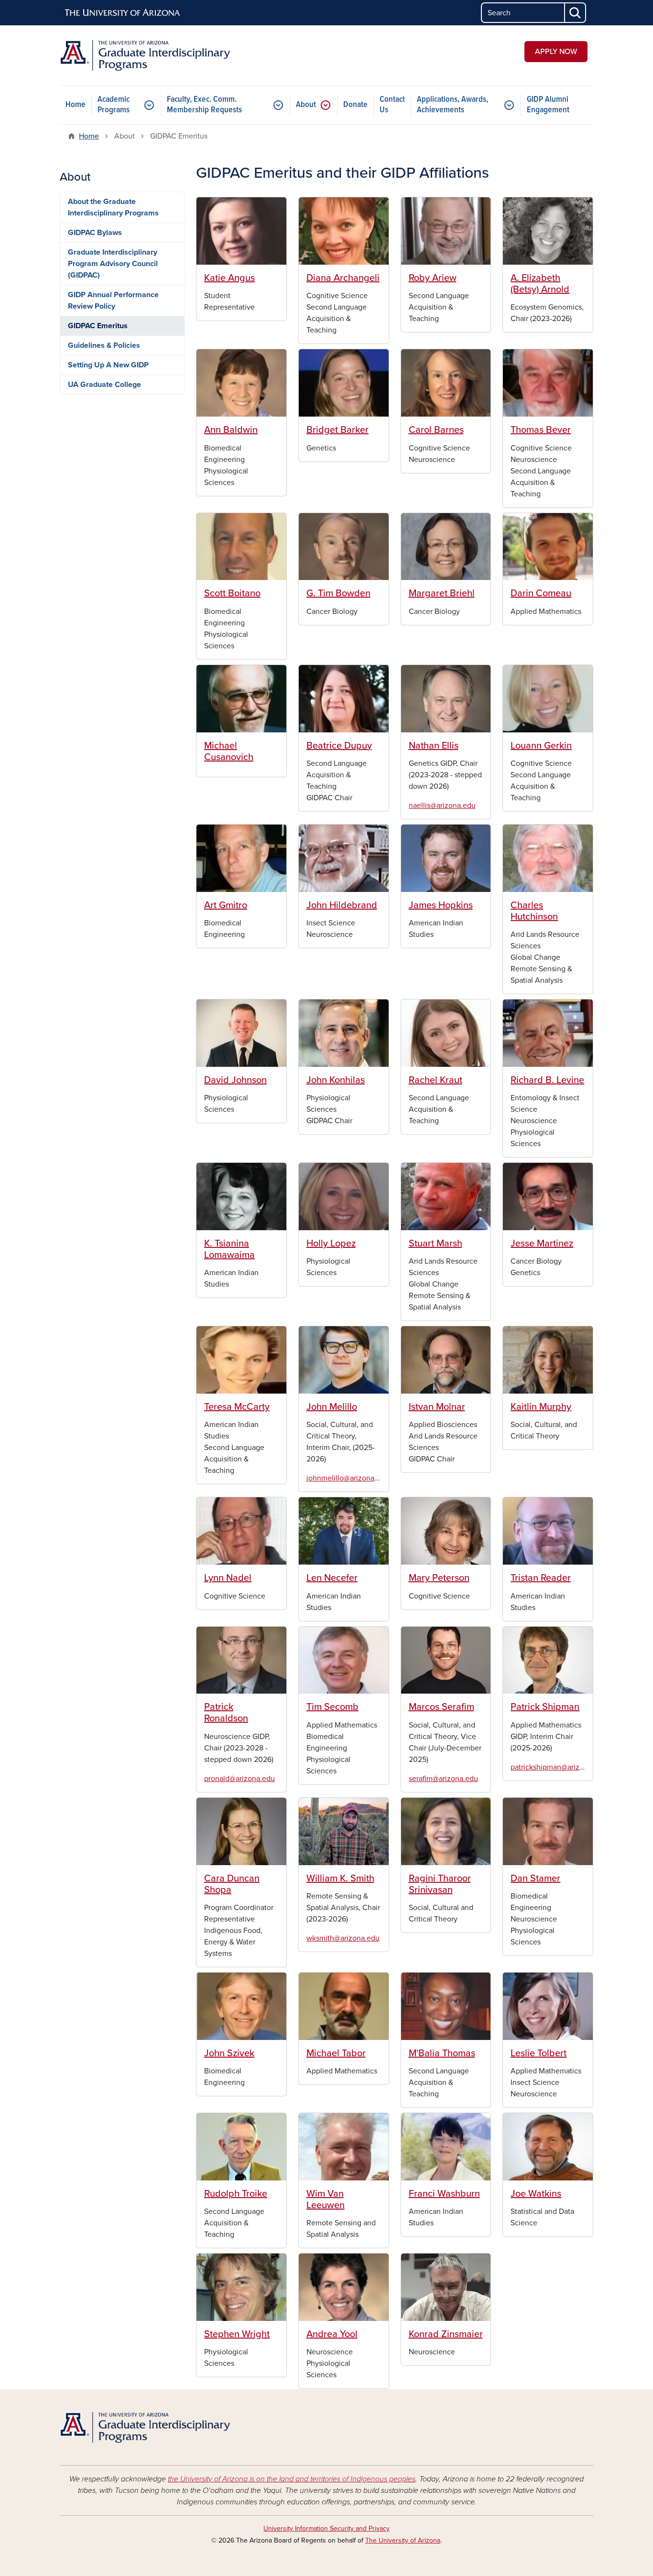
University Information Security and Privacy (326, 2528)
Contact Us (392, 105)
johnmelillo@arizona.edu (348, 1478)
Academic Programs (114, 105)
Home (76, 105)
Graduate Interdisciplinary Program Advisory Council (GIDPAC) (113, 264)
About (306, 105)
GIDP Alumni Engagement (548, 105)
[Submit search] (576, 13)
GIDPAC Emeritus (98, 326)
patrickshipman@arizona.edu (559, 1767)
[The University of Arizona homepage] (123, 13)
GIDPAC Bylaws (95, 233)
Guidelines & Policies (104, 345)
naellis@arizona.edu (442, 805)
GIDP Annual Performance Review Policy (113, 301)
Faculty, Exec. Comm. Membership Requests (204, 105)
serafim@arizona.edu (443, 1779)
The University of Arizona (403, 2540)
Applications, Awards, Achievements (452, 105)
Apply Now (556, 52)
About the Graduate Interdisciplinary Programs (113, 207)
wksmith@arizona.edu (343, 1938)
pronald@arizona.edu (239, 1779)
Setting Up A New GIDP (108, 365)
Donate (355, 105)
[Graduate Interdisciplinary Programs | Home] (145, 55)
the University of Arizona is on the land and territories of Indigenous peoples (292, 2479)
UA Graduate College (104, 385)
